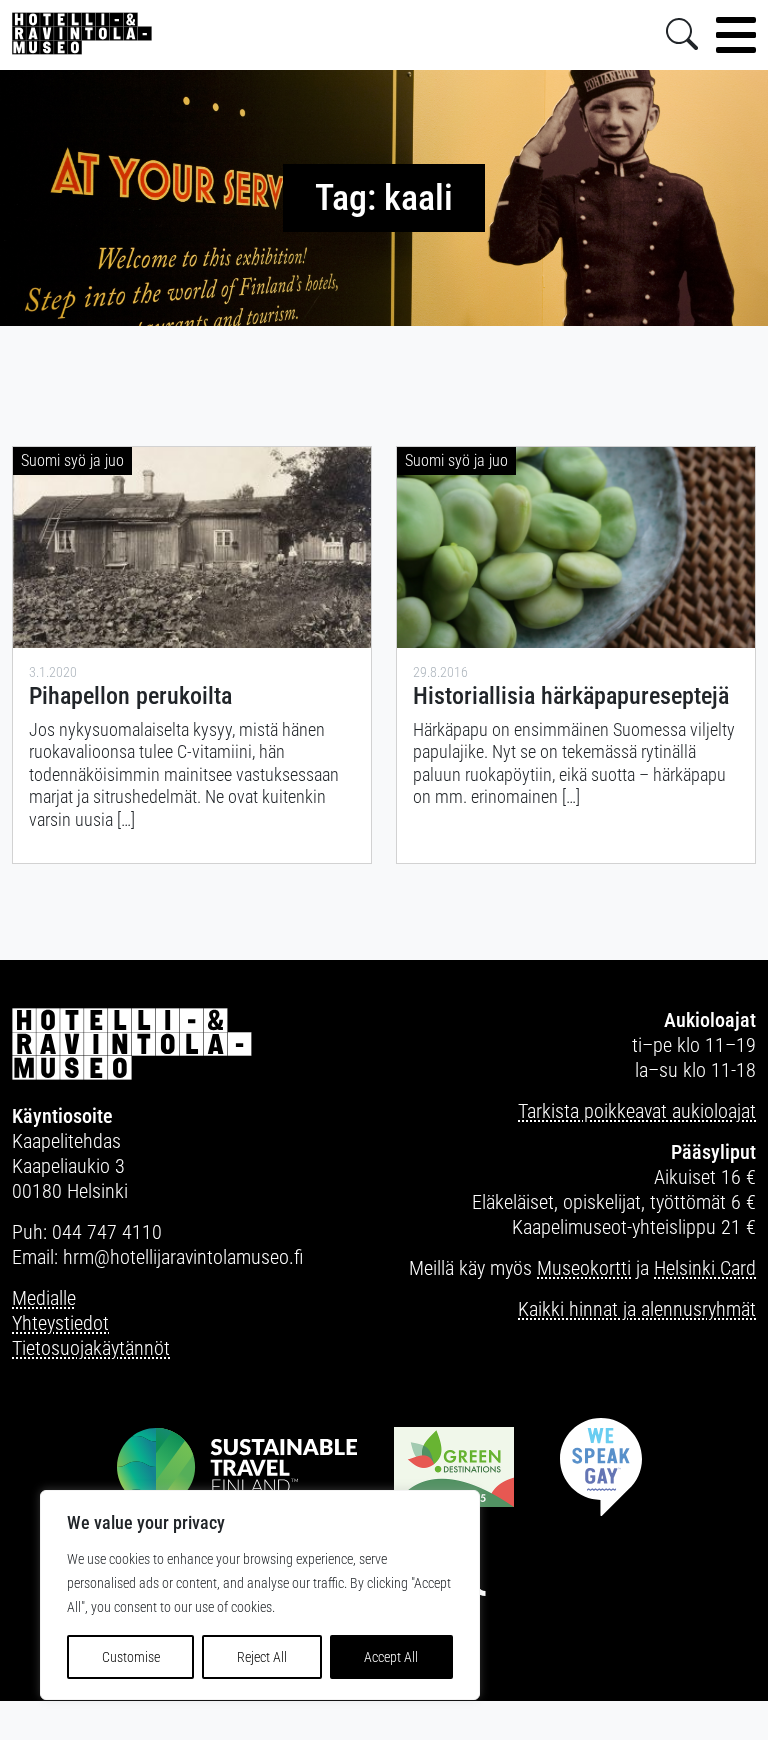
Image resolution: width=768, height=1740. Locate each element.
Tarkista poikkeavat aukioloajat (637, 1111)
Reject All (262, 1657)
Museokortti (584, 1268)
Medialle (44, 1298)
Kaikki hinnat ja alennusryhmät (637, 1309)
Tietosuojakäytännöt (91, 1348)
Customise (131, 1657)
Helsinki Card (705, 1268)
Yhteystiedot (60, 1323)
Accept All (391, 1657)
